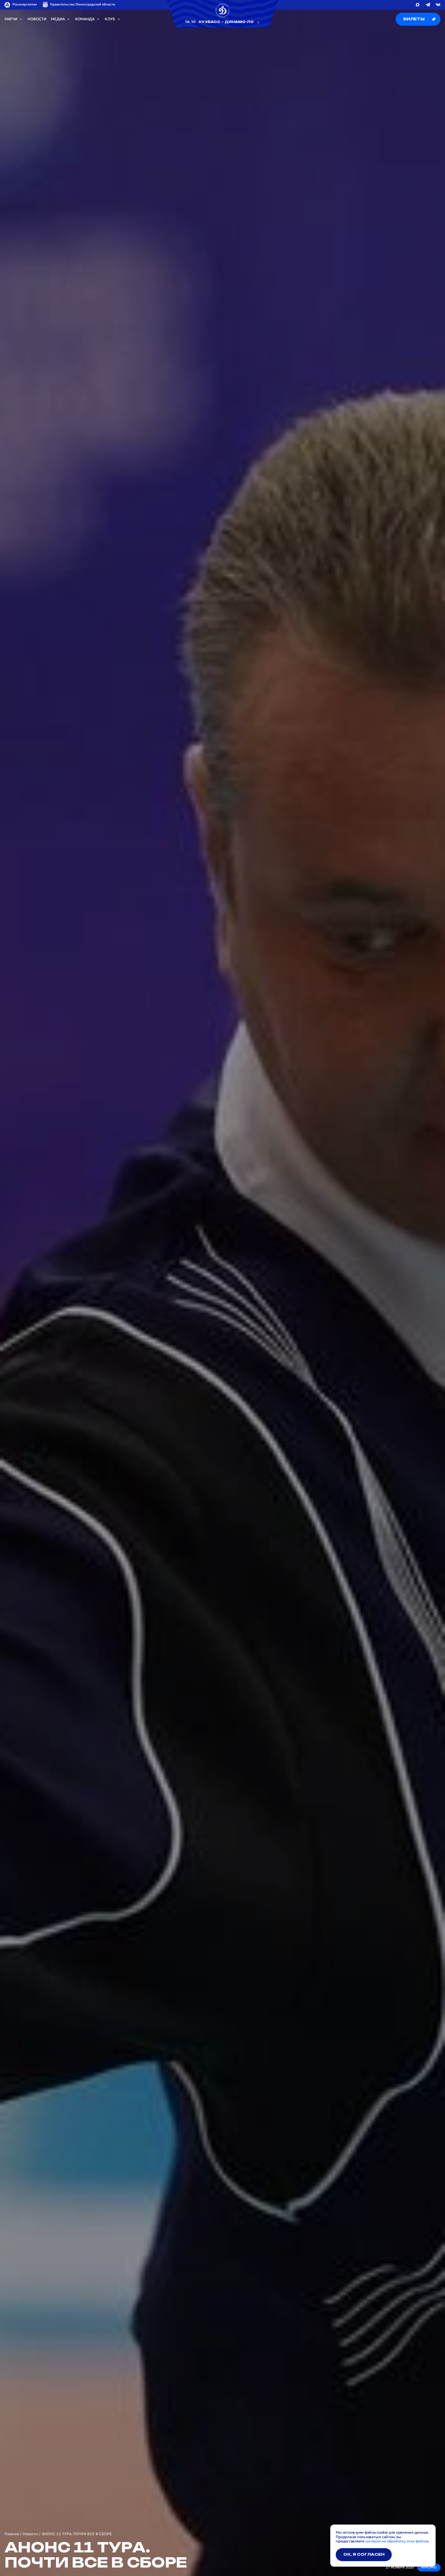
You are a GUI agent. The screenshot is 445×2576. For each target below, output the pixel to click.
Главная (12, 2534)
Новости (37, 19)
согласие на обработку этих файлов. (397, 2541)
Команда (85, 19)
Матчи (11, 19)
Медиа (58, 19)
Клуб (110, 19)
